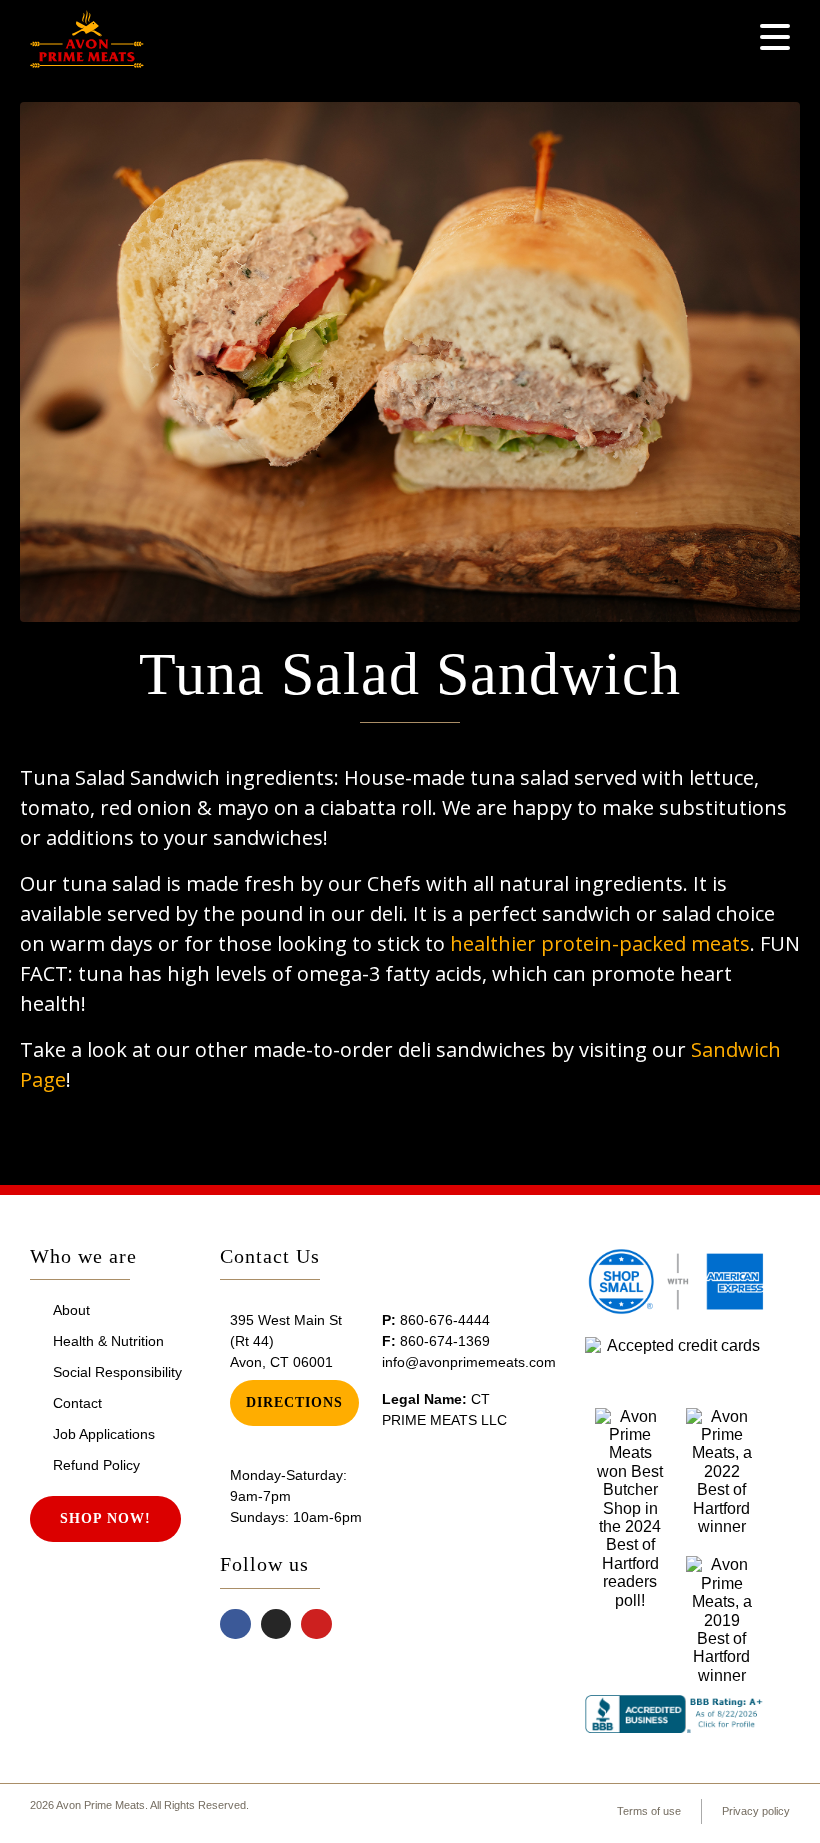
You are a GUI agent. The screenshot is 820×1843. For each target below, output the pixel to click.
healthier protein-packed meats (600, 943)
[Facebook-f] (235, 1624)
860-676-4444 (445, 1320)
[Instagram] (276, 1624)
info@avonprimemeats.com (469, 1362)
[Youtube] (316, 1624)
